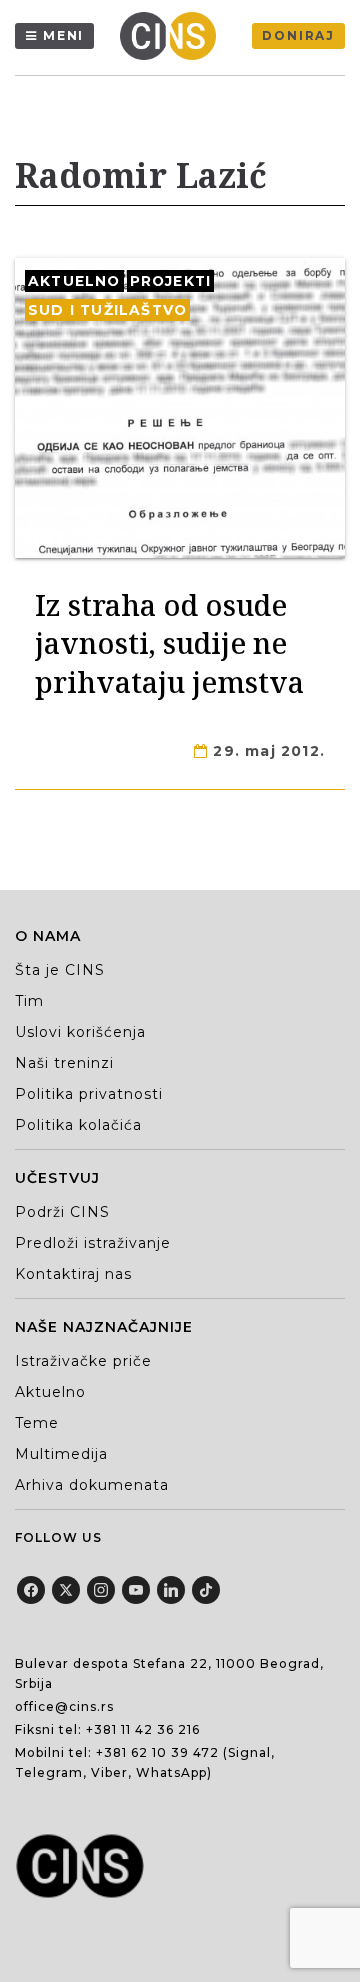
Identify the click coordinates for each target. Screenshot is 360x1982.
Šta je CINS (60, 970)
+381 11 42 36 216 (143, 1729)
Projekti (171, 281)
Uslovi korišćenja (80, 1032)
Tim (29, 1001)
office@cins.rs (64, 1706)
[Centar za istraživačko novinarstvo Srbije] (173, 36)
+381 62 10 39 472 (157, 1752)
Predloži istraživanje (93, 1243)
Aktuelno (74, 281)
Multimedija (61, 1454)
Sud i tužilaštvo (107, 310)
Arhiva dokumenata (92, 1485)
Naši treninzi (64, 1063)
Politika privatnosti (89, 1094)
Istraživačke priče (83, 1361)
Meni (63, 35)
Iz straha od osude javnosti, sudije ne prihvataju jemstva (169, 643)
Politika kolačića (78, 1125)
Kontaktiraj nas (73, 1274)
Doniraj (298, 35)
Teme (37, 1423)
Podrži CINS (62, 1212)
